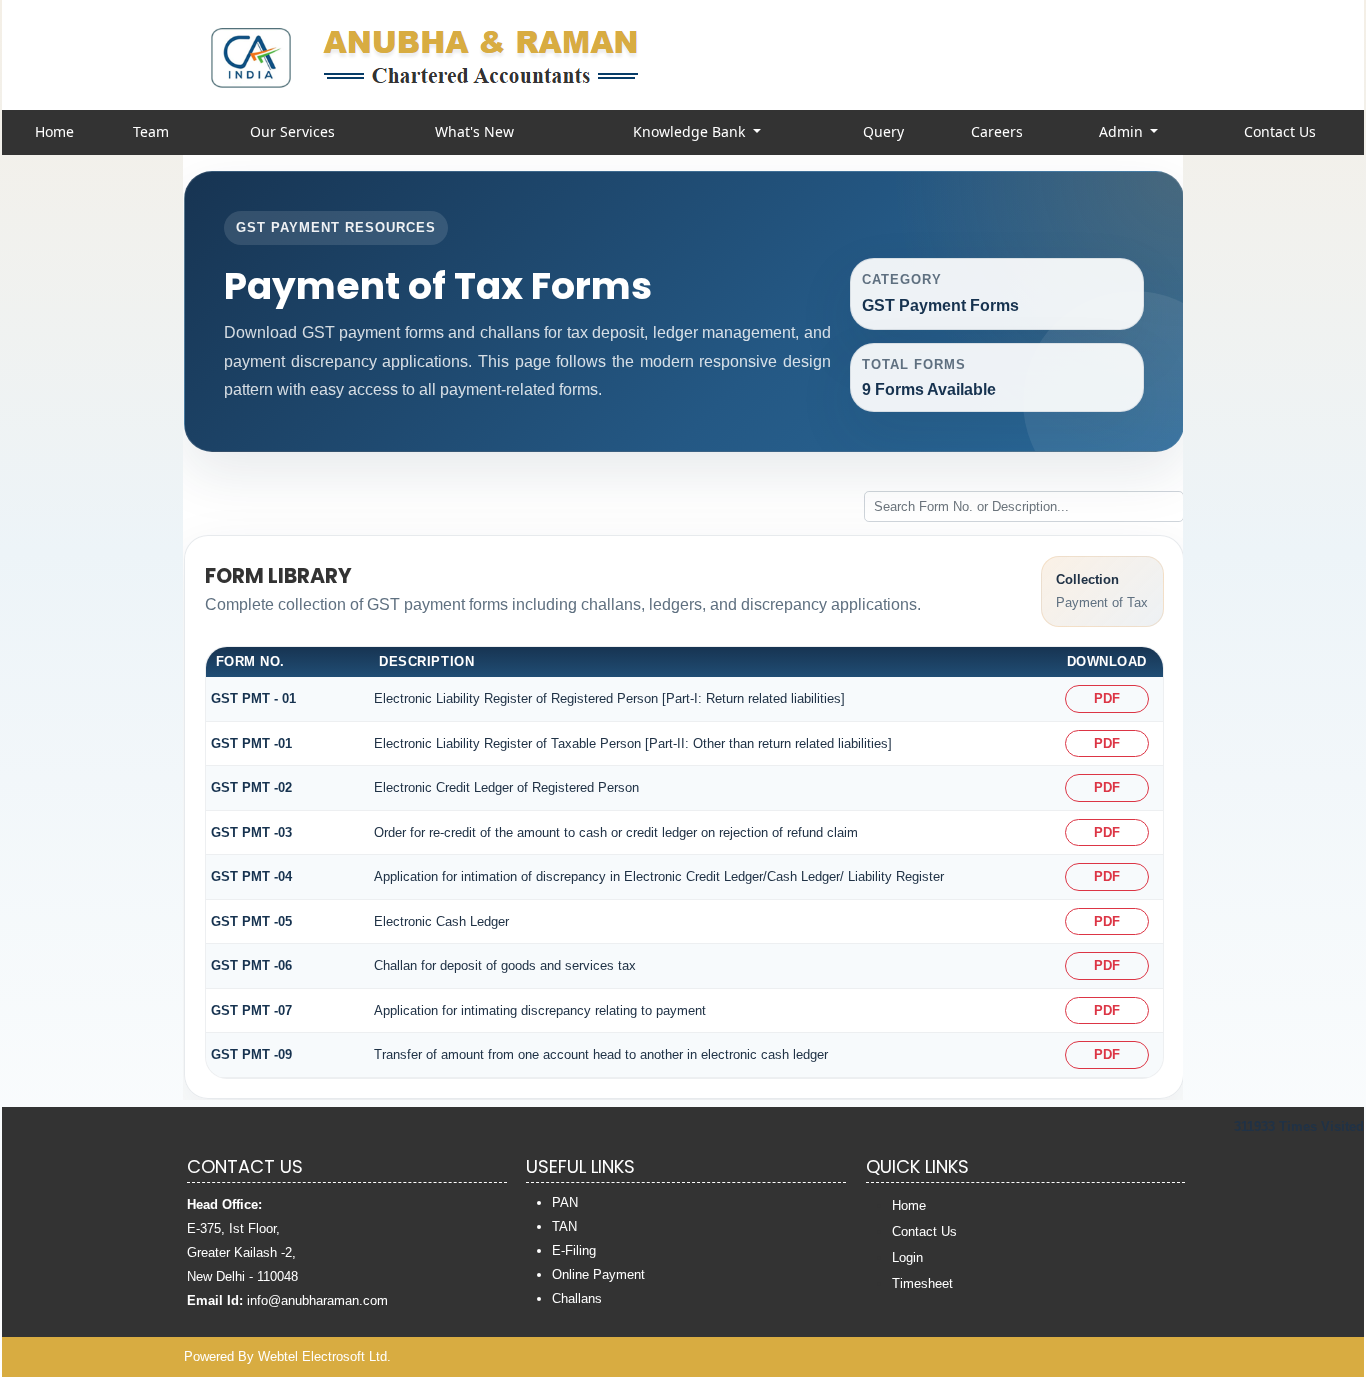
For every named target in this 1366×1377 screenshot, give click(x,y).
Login (907, 1257)
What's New (474, 131)
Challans (577, 1298)
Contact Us (1280, 131)
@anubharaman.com (328, 1300)
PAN (565, 1202)
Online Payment (598, 1274)
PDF (1107, 698)
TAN (564, 1226)
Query (883, 131)
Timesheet (922, 1283)
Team (151, 131)
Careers (997, 131)
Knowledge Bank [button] (691, 131)
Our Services (292, 131)
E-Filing (574, 1250)
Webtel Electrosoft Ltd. (324, 1356)
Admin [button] (1123, 131)
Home (54, 131)
